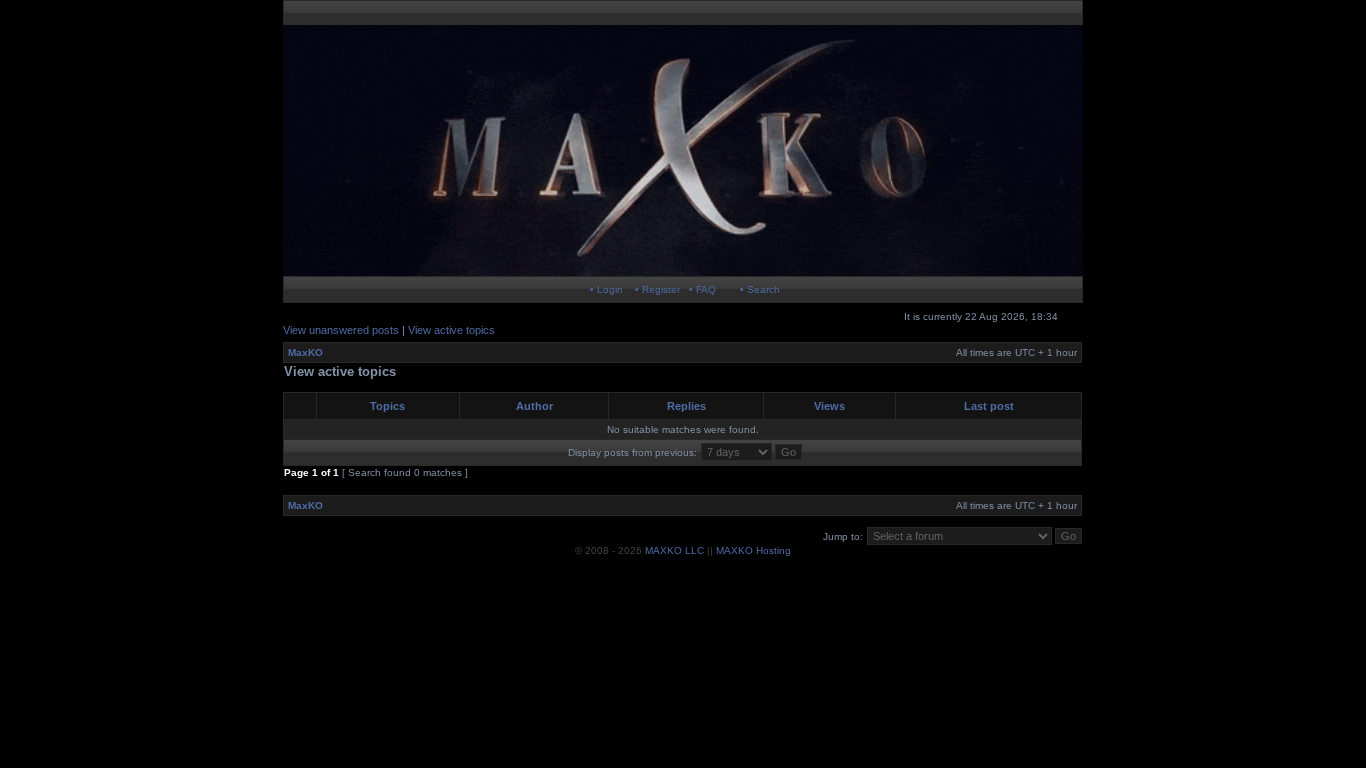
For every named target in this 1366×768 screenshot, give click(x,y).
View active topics (451, 330)
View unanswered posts (341, 330)
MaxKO (305, 352)
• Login (606, 289)
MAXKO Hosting (753, 550)
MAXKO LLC (674, 550)
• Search (760, 289)
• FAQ (702, 289)
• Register (657, 289)
